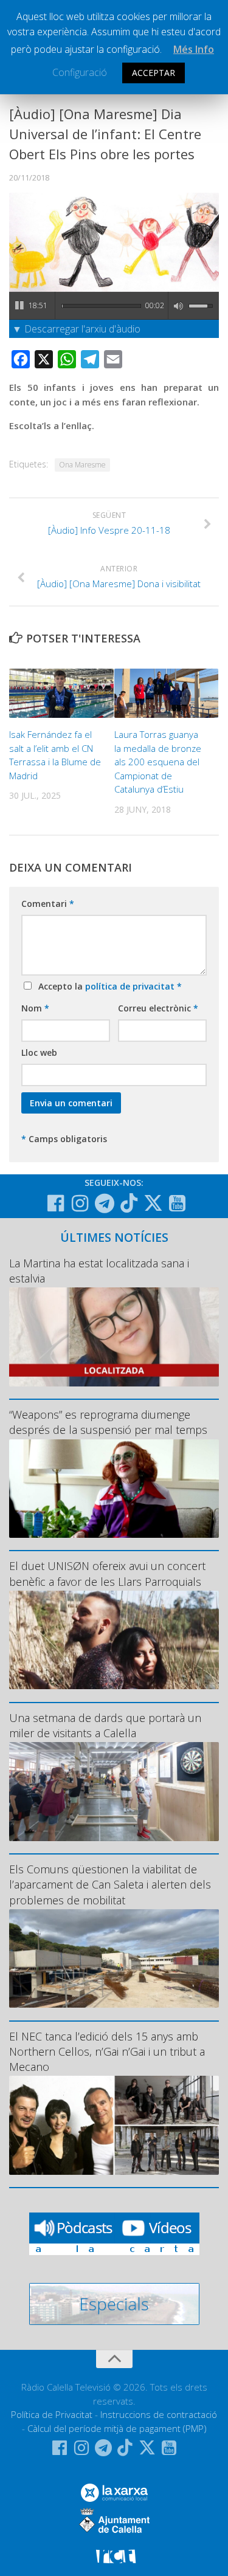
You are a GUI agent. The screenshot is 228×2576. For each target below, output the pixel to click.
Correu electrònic (158, 1008)
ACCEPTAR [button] (154, 73)
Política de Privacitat (52, 2414)
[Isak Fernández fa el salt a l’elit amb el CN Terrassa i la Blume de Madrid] (61, 693)
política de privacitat (131, 986)
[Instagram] (80, 1204)
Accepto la (108, 986)
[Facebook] (56, 1204)
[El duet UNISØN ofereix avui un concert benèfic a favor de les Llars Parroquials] (114, 1640)
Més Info (194, 49)
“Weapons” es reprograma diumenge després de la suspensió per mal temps (108, 1422)
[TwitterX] (153, 1203)
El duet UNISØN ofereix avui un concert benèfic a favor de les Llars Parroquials (107, 1573)
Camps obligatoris (64, 1139)
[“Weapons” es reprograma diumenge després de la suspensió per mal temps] (114, 1489)
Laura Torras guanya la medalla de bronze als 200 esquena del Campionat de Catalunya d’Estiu (158, 762)
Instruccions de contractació (159, 2414)
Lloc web (39, 1052)
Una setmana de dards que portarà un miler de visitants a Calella (105, 1725)
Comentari (48, 904)
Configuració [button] (80, 72)
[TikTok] (129, 1203)
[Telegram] (105, 1204)
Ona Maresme (82, 465)
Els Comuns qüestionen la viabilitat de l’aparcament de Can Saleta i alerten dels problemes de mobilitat (110, 1884)
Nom (35, 1008)
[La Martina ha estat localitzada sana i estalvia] (114, 1337)
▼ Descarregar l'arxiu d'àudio (76, 329)
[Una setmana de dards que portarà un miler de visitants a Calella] (114, 1792)
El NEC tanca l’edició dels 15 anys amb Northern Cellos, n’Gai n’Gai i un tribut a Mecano (107, 2051)
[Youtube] (178, 1204)
